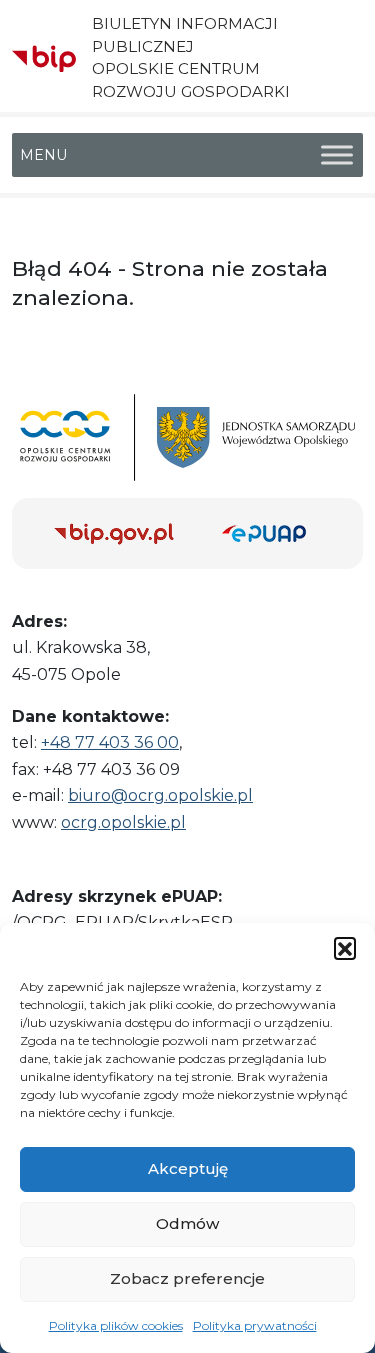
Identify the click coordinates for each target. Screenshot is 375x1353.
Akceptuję (188, 1168)
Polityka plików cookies (116, 1325)
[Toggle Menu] (337, 154)
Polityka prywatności (255, 1325)
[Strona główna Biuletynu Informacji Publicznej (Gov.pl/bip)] (122, 533)
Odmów (187, 1223)
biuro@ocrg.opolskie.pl (160, 795)
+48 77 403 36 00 (110, 742)
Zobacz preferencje (187, 1278)
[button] (345, 948)
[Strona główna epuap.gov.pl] (272, 533)
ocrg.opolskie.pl (123, 822)
